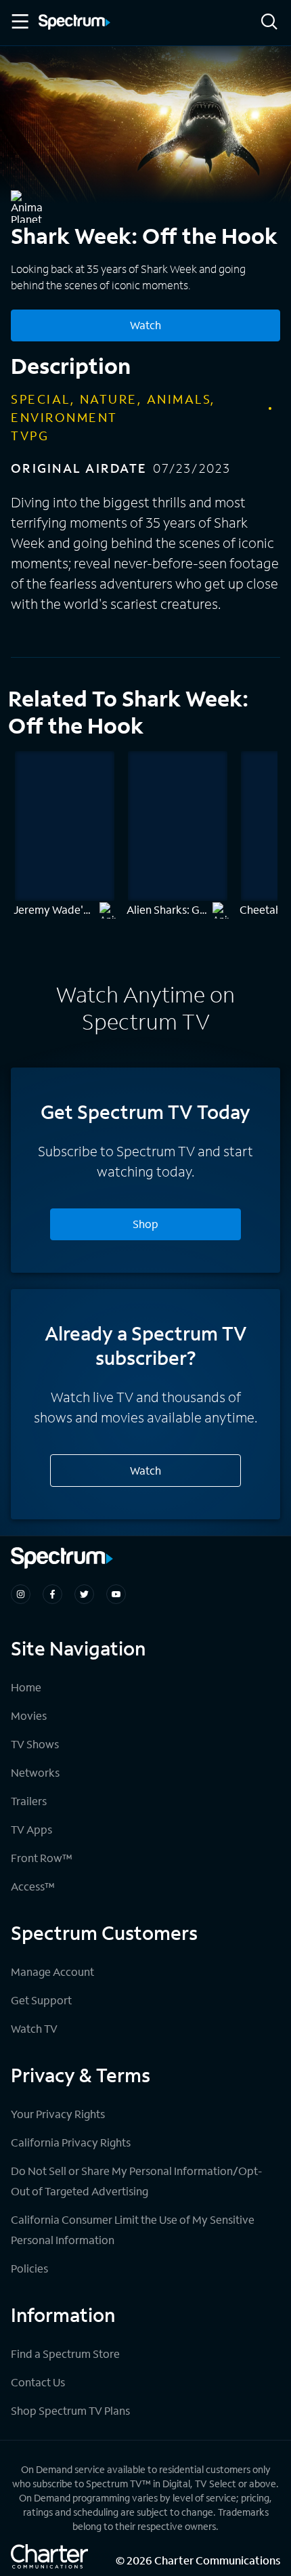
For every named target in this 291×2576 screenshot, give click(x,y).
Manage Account (52, 1971)
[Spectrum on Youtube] (116, 1594)
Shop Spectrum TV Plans (70, 2410)
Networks (35, 1772)
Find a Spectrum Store (65, 2353)
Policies (29, 2268)
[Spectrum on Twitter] (84, 1594)
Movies (29, 1715)
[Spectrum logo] (74, 23)
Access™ (33, 1886)
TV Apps (31, 1829)
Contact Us (38, 2382)
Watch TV (34, 2028)
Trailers (29, 1801)
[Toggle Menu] (19, 22)
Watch (145, 325)
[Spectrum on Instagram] (21, 1594)
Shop (145, 1224)
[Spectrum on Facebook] (52, 1594)
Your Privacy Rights (58, 2114)
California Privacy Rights (71, 2142)
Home (26, 1687)
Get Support (41, 2000)
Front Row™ (42, 1858)
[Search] (269, 23)
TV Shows (35, 1744)
